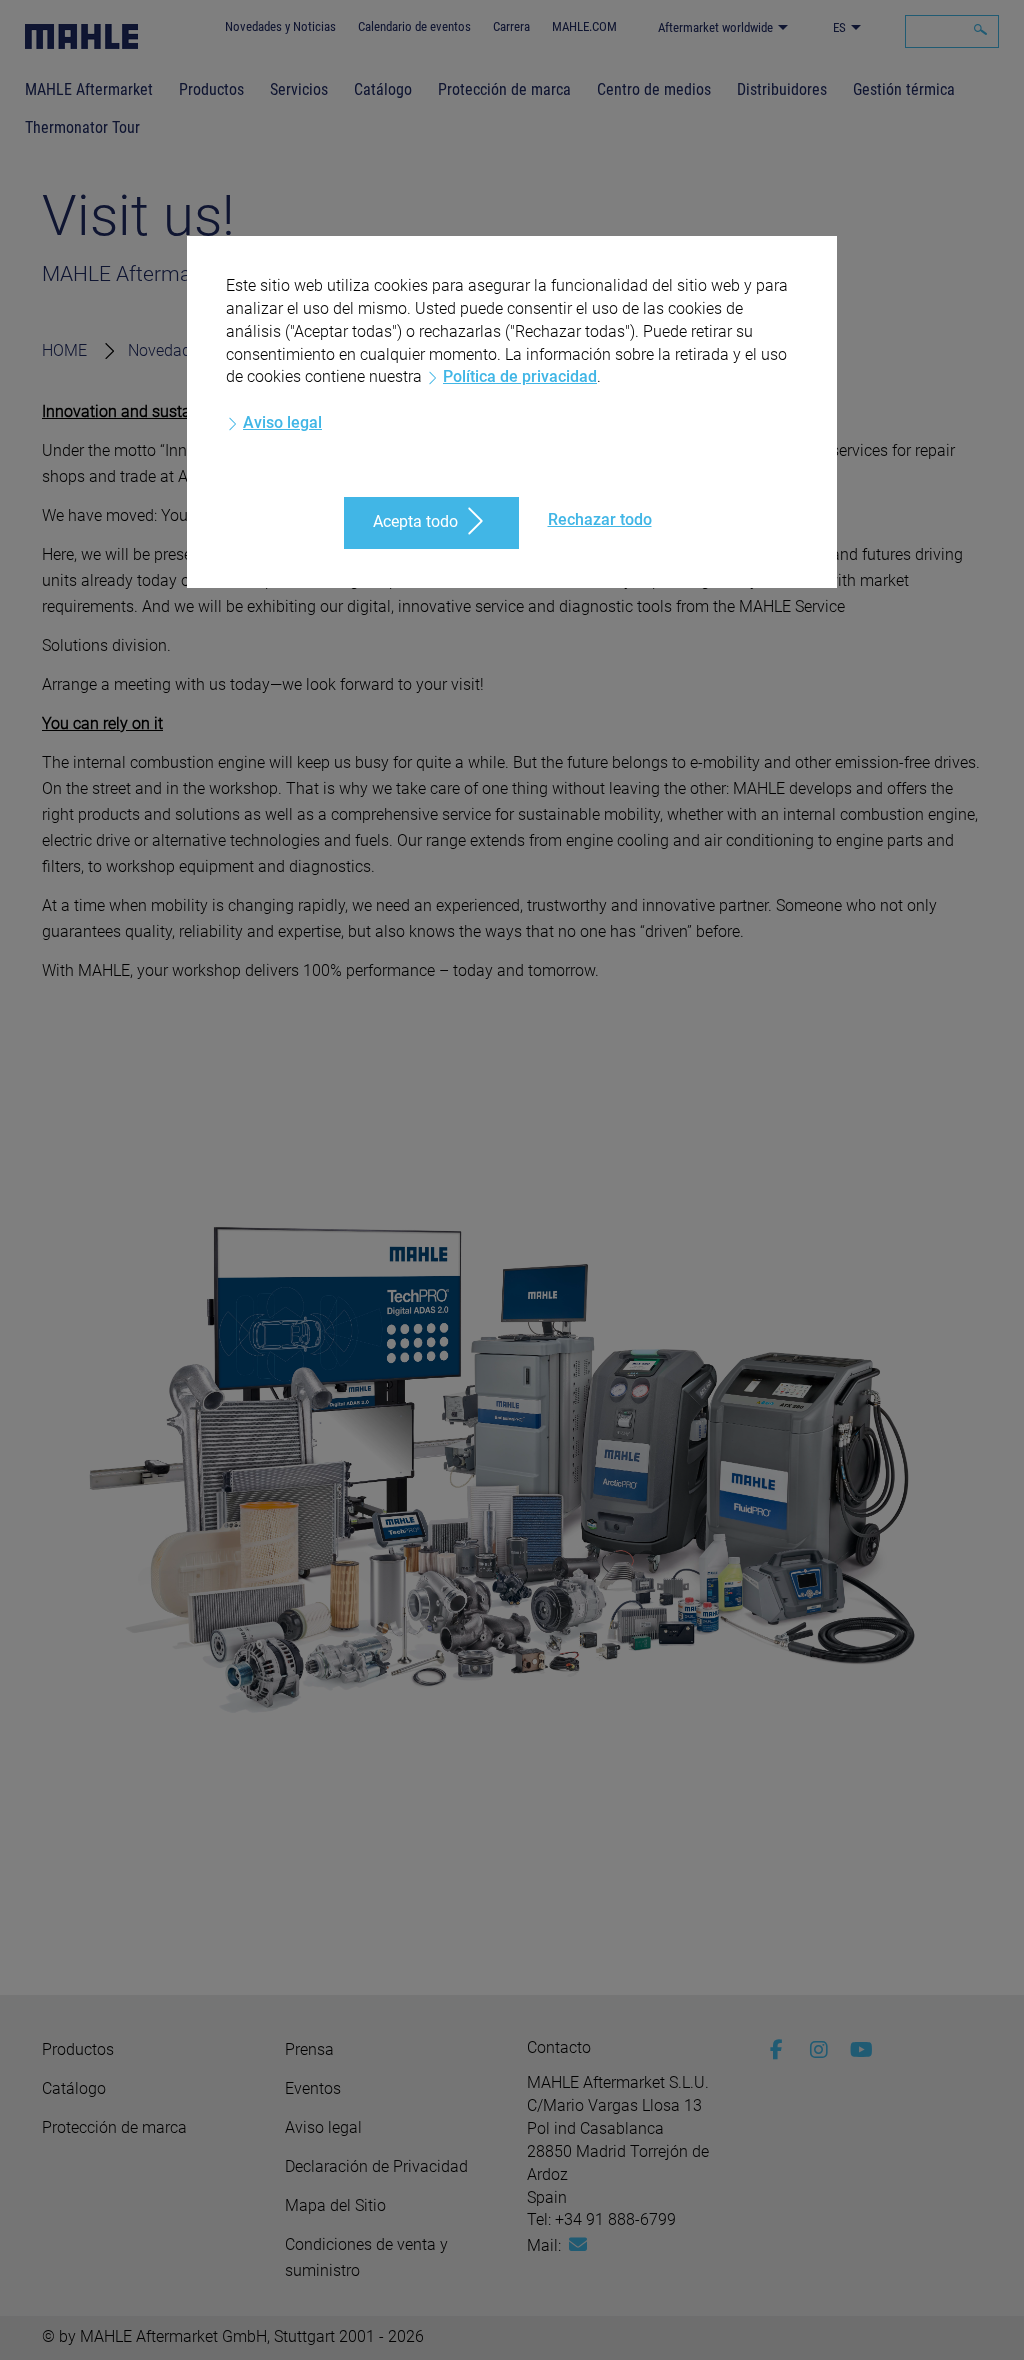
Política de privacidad (520, 376)
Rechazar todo (600, 519)
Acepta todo (415, 521)
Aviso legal (282, 422)
